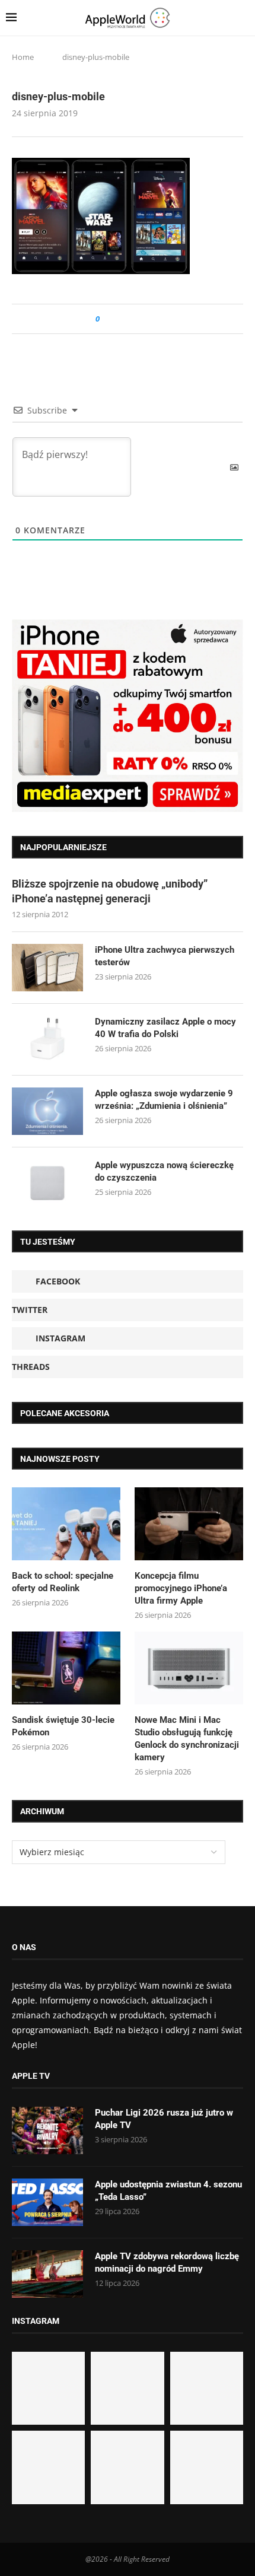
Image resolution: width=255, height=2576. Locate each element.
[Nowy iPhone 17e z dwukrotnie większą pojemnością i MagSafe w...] (127, 2467)
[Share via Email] (152, 319)
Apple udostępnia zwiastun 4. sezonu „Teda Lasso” (168, 2191)
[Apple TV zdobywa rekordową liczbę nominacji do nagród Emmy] (47, 2274)
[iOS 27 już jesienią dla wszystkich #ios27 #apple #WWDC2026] (127, 2388)
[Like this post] (106, 319)
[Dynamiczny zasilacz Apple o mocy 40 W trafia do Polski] (47, 1039)
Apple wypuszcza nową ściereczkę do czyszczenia (164, 1171)
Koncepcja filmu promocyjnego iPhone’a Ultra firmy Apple (181, 1588)
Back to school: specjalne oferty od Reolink (63, 1582)
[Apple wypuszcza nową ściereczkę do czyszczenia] (47, 1183)
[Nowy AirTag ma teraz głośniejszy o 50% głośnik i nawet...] (207, 2467)
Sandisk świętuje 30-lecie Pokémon (63, 1726)
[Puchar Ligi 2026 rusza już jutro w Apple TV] (47, 2130)
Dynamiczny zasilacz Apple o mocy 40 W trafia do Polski (165, 1028)
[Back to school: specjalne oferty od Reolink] (66, 1524)
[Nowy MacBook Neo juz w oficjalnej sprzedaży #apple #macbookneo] (207, 2388)
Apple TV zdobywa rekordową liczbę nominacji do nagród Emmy (167, 2262)
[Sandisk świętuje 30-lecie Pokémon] (66, 1668)
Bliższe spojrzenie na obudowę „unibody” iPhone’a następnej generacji (110, 891)
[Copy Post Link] (136, 319)
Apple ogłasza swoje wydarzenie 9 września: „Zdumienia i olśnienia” (164, 1100)
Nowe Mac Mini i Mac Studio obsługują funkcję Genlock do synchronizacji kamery (187, 1739)
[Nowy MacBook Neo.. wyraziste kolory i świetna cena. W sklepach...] (48, 2467)
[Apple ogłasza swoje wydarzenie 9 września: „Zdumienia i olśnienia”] (47, 1111)
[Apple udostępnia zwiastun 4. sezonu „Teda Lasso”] (47, 2202)
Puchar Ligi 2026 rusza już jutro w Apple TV (164, 2119)
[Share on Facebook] (119, 319)
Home (23, 57)
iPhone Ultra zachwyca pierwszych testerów (165, 956)
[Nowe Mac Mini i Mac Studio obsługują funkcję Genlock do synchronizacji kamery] (189, 1668)
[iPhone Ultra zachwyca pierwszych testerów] (47, 968)
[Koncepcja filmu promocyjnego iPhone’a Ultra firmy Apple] (189, 1524)
